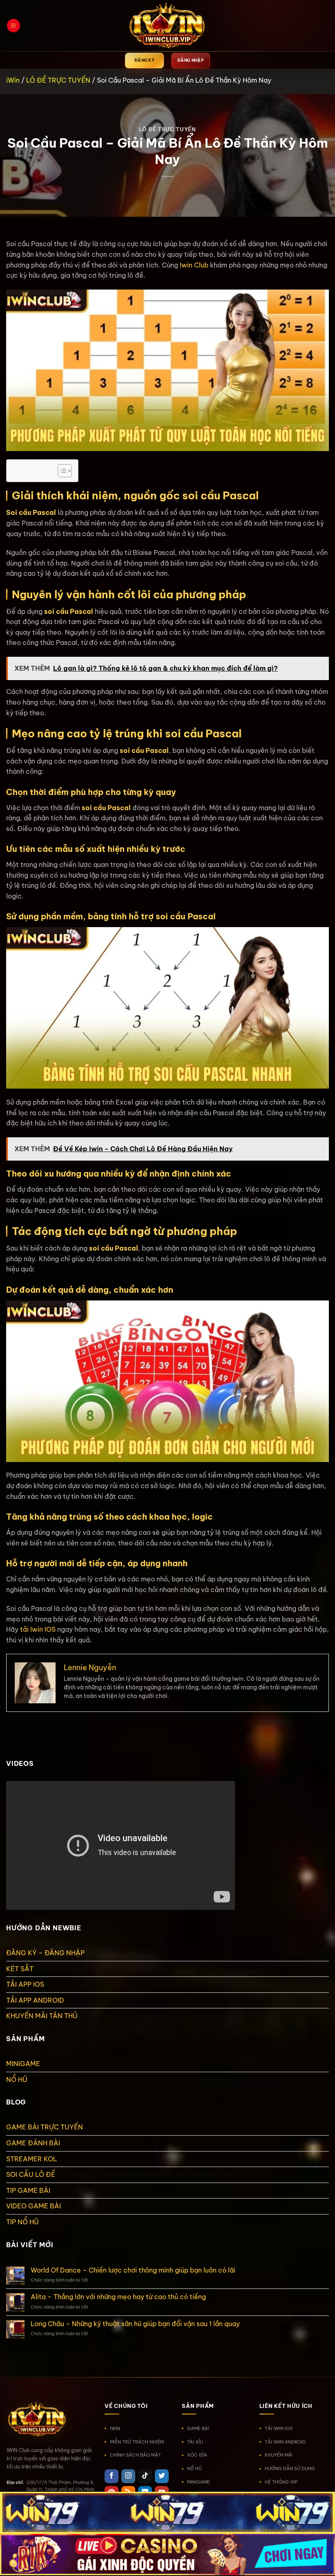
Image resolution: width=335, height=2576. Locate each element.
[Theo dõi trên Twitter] (162, 2476)
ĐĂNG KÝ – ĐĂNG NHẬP (45, 1953)
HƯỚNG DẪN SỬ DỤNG (290, 2468)
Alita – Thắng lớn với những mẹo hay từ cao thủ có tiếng (118, 2297)
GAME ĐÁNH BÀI (33, 2143)
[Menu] (13, 26)
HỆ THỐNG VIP (281, 2482)
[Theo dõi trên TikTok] (145, 2476)
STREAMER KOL (32, 2159)
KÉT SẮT (20, 1969)
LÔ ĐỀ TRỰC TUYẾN (58, 80)
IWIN (115, 2428)
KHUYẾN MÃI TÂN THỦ (42, 2016)
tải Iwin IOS (38, 1629)
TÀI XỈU (195, 2442)
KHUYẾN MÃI (279, 2455)
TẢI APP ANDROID (35, 2000)
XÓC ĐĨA (197, 2455)
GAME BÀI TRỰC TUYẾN (45, 2127)
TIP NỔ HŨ (22, 2222)
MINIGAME (23, 2064)
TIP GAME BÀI (28, 2190)
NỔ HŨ (17, 2080)
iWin (13, 80)
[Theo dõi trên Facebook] (112, 2476)
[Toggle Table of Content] (61, 471)
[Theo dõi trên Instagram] (128, 2476)
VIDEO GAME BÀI (33, 2206)
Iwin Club (194, 265)
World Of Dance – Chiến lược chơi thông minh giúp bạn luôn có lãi (133, 2270)
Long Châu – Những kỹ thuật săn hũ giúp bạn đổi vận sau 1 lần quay (135, 2324)
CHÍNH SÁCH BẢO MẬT (135, 2455)
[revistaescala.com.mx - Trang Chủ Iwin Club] (167, 26)
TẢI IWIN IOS (279, 2428)
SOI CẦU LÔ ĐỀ (31, 2174)
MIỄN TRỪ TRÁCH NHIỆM (137, 2442)
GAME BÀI (198, 2428)
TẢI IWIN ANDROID (285, 2442)
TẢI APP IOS (25, 1984)
